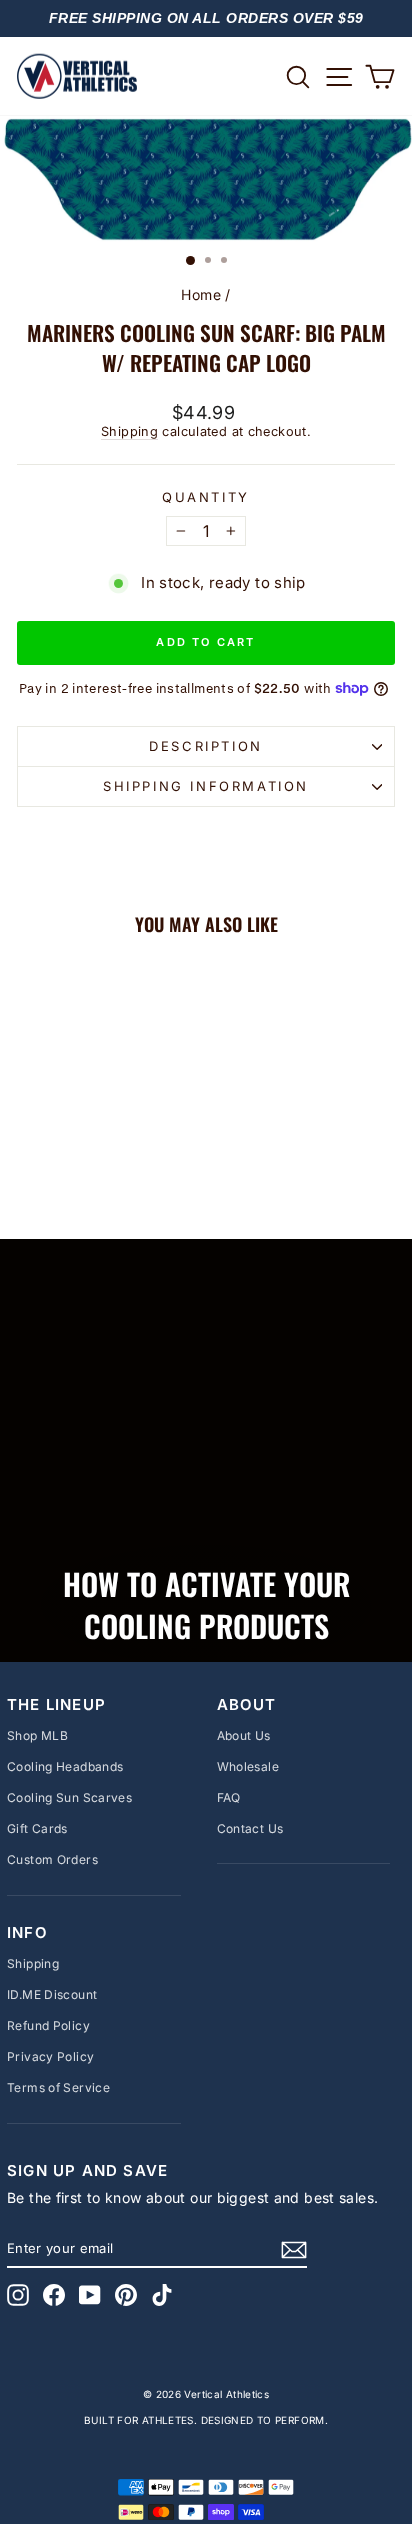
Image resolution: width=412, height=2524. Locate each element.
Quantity (206, 497)
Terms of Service (58, 2087)
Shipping (129, 431)
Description (206, 746)
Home (201, 294)
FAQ (229, 1797)
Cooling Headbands (65, 1766)
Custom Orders (52, 1859)
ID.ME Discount (52, 1994)
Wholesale (248, 1766)
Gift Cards (37, 1828)
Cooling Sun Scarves (69, 1797)
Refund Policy (48, 2025)
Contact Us (250, 1828)
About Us (244, 1735)
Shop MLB (37, 1735)
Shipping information (206, 786)
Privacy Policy (50, 2056)
